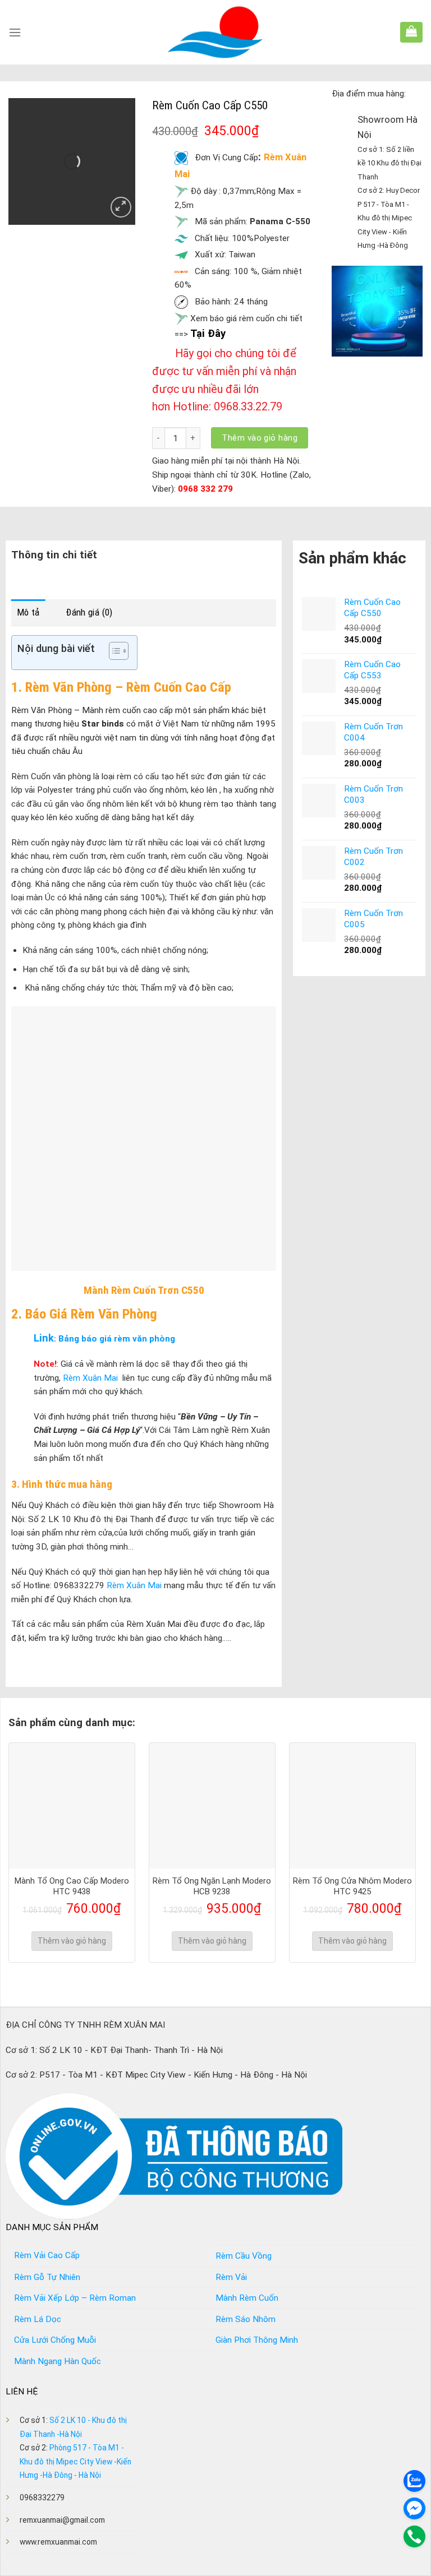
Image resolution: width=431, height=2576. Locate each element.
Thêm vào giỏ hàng (260, 438)
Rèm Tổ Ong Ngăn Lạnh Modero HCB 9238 (212, 1886)
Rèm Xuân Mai (89, 1378)
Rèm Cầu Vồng (244, 2256)
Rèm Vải (231, 2277)
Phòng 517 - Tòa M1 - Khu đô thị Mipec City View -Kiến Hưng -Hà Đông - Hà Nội (75, 2461)
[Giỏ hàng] (411, 31)
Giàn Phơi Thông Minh (257, 2340)
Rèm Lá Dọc (38, 2319)
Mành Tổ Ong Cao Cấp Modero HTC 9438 (72, 1886)
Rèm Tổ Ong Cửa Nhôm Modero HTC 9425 (352, 1886)
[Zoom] (121, 207)
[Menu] (15, 33)
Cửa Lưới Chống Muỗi (55, 2340)
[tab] (28, 612)
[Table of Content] (119, 651)
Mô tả (28, 612)
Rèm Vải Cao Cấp (47, 2255)
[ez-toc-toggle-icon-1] (113, 653)
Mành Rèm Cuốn (247, 2298)
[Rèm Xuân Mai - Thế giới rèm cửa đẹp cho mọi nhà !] (216, 32)
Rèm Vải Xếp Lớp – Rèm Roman (75, 2298)
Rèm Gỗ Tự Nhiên (47, 2277)
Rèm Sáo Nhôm (246, 2319)
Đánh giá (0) (89, 612)
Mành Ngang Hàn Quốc (58, 2361)
